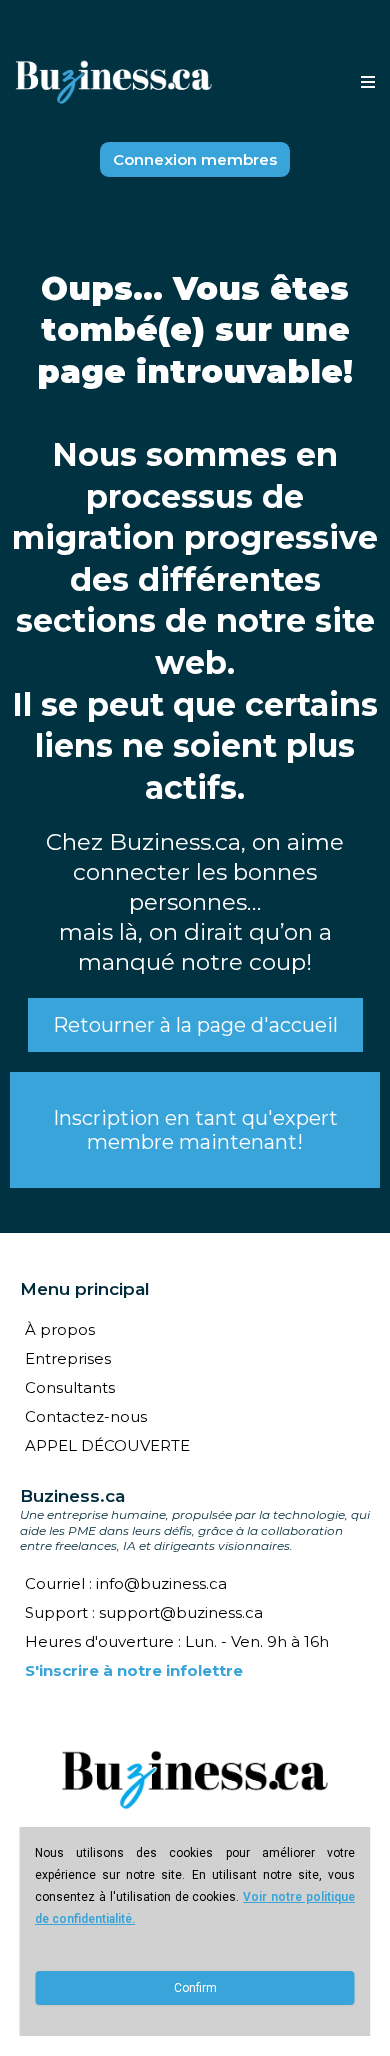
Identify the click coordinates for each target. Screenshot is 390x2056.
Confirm (195, 1988)
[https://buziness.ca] (114, 83)
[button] (365, 83)
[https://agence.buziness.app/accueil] (195, 1780)
